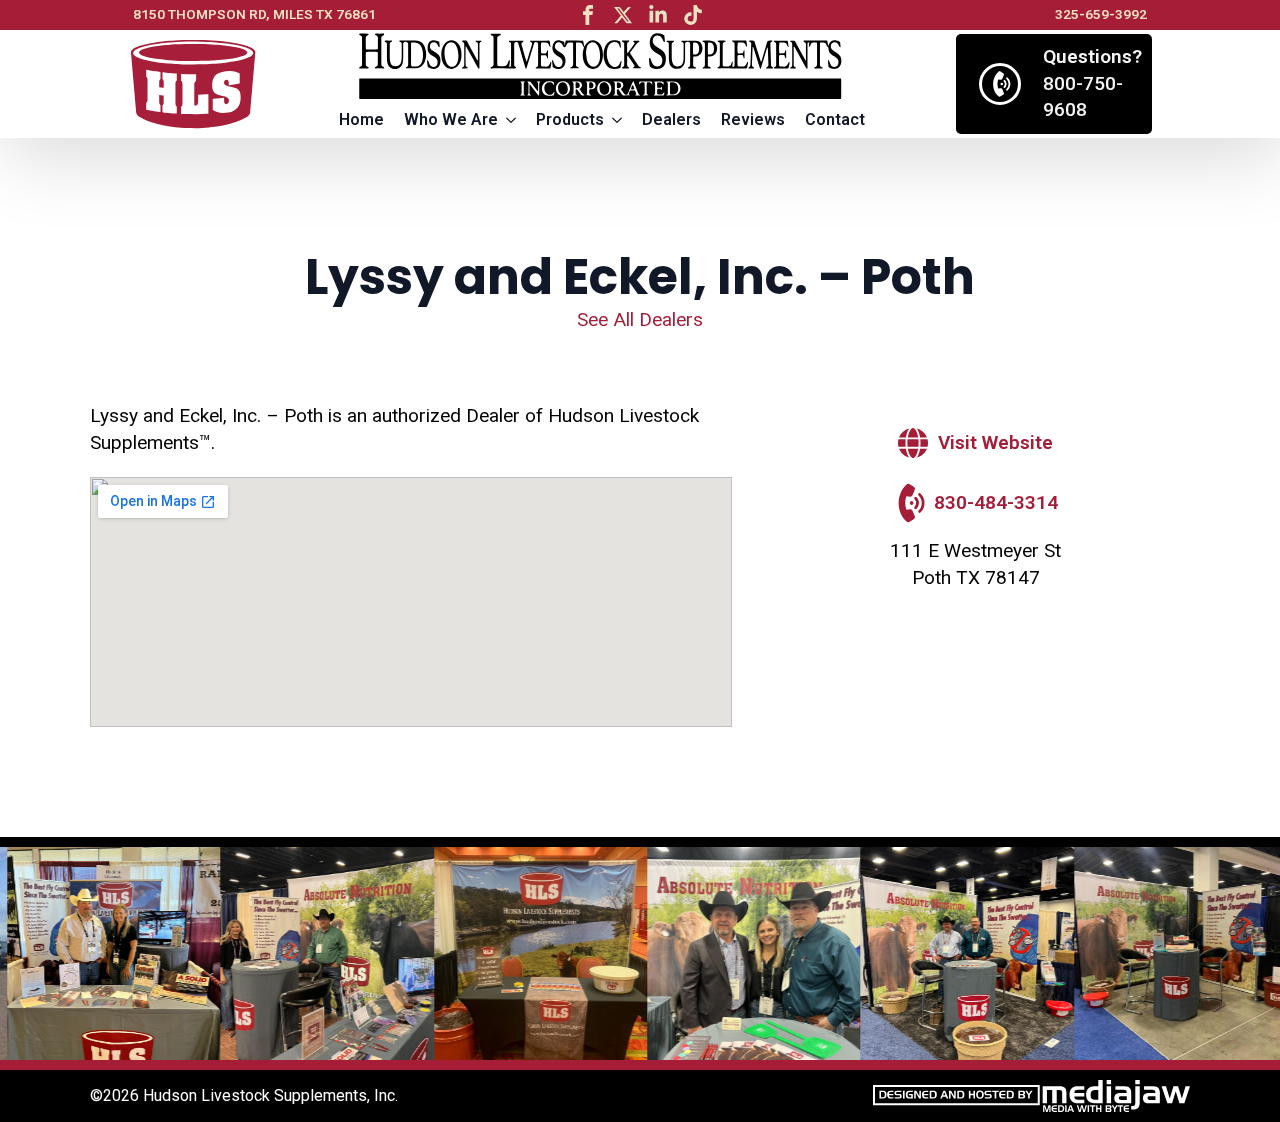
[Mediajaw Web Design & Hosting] (1031, 1096)
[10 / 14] (746, 953)
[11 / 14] (959, 953)
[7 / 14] (106, 953)
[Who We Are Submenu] (512, 120)
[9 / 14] (533, 953)
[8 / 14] (319, 953)
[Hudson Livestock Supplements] (193, 84)
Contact (835, 119)
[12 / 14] (1173, 953)
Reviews (753, 119)
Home (361, 119)
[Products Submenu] (618, 120)
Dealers (671, 119)
